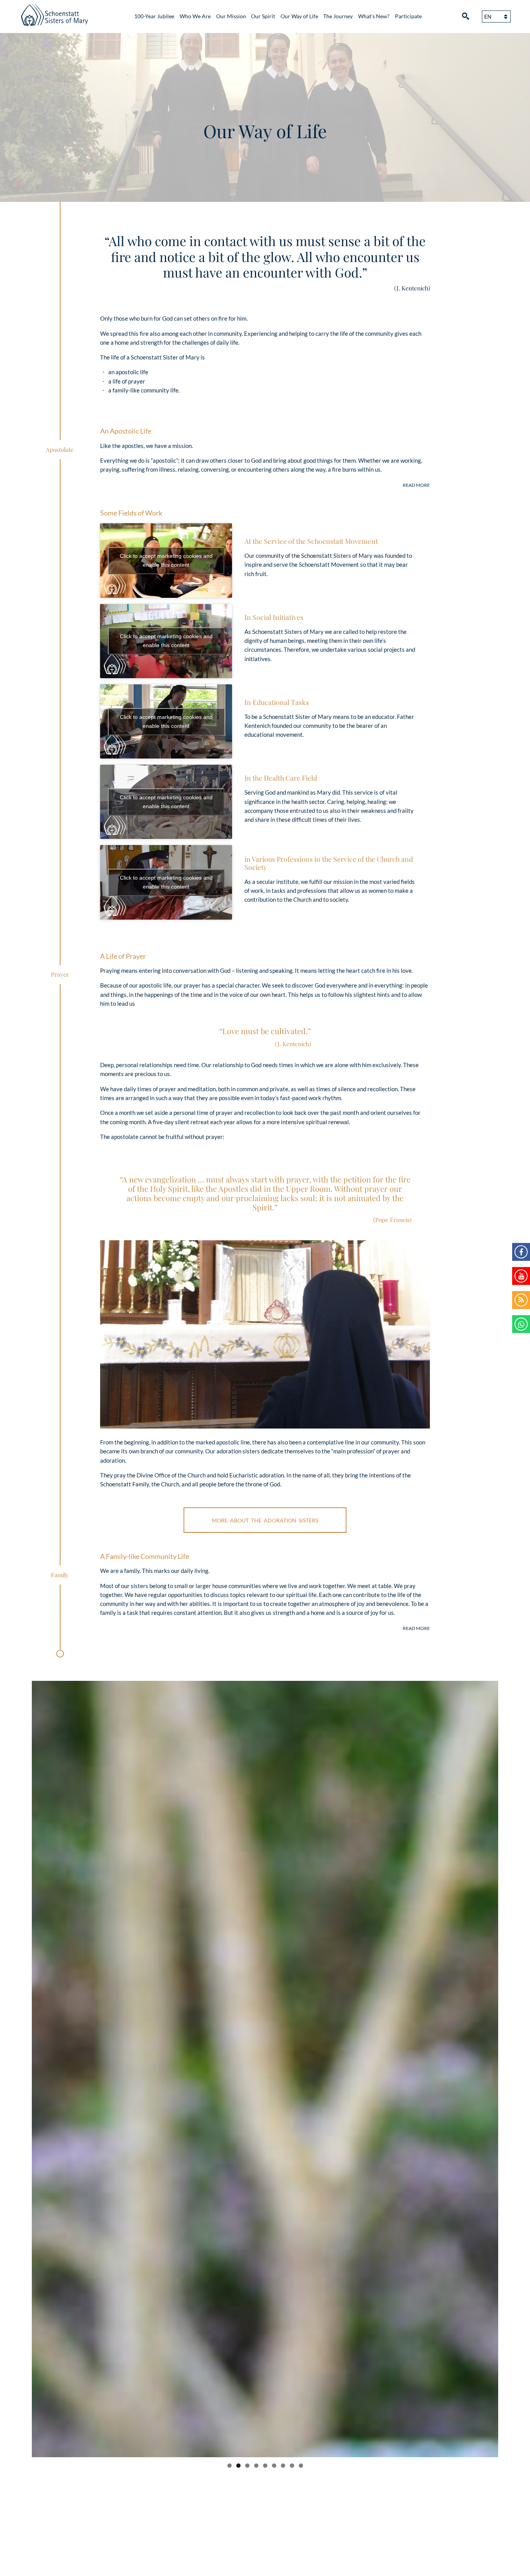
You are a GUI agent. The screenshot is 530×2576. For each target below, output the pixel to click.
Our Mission (231, 16)
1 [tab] (229, 2466)
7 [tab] (283, 2466)
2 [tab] (238, 2466)
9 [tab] (301, 2466)
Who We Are (195, 16)
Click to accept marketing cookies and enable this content (166, 560)
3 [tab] (247, 2466)
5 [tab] (265, 2466)
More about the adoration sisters (265, 1520)
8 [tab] (292, 2466)
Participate (408, 16)
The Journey (338, 16)
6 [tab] (274, 2466)
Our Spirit (263, 16)
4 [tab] (256, 2466)
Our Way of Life (299, 16)
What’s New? (374, 16)
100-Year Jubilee (154, 16)
